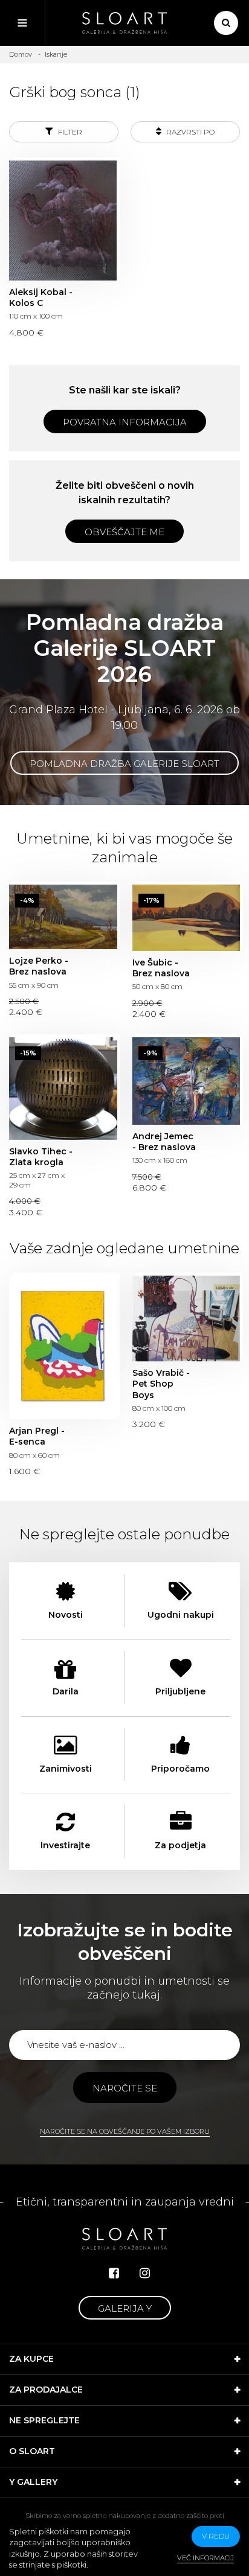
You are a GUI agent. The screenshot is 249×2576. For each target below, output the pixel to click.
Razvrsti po (189, 132)
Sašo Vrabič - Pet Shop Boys (186, 1318)
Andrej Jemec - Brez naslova (186, 1081)
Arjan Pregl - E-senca (63, 1347)
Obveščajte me (124, 532)
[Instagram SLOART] (145, 2273)
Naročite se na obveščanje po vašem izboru (125, 2131)
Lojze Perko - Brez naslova (63, 917)
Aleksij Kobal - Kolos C (63, 220)
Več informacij (205, 2558)
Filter (69, 132)
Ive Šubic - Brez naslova (186, 918)
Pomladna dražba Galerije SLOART (124, 764)
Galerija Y (125, 2308)
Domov (21, 54)
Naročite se (125, 2088)
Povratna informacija (125, 422)
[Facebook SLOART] (114, 2273)
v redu (216, 2536)
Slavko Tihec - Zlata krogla (63, 1089)
